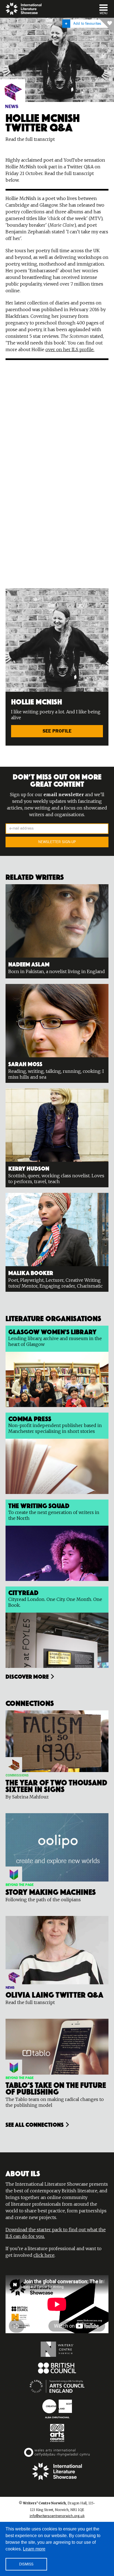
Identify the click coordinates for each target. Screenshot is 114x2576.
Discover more (27, 1676)
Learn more (34, 2549)
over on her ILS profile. (70, 349)
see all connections (35, 2124)
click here (44, 2255)
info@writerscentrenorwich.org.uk (57, 2516)
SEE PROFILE (57, 731)
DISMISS (26, 2564)
